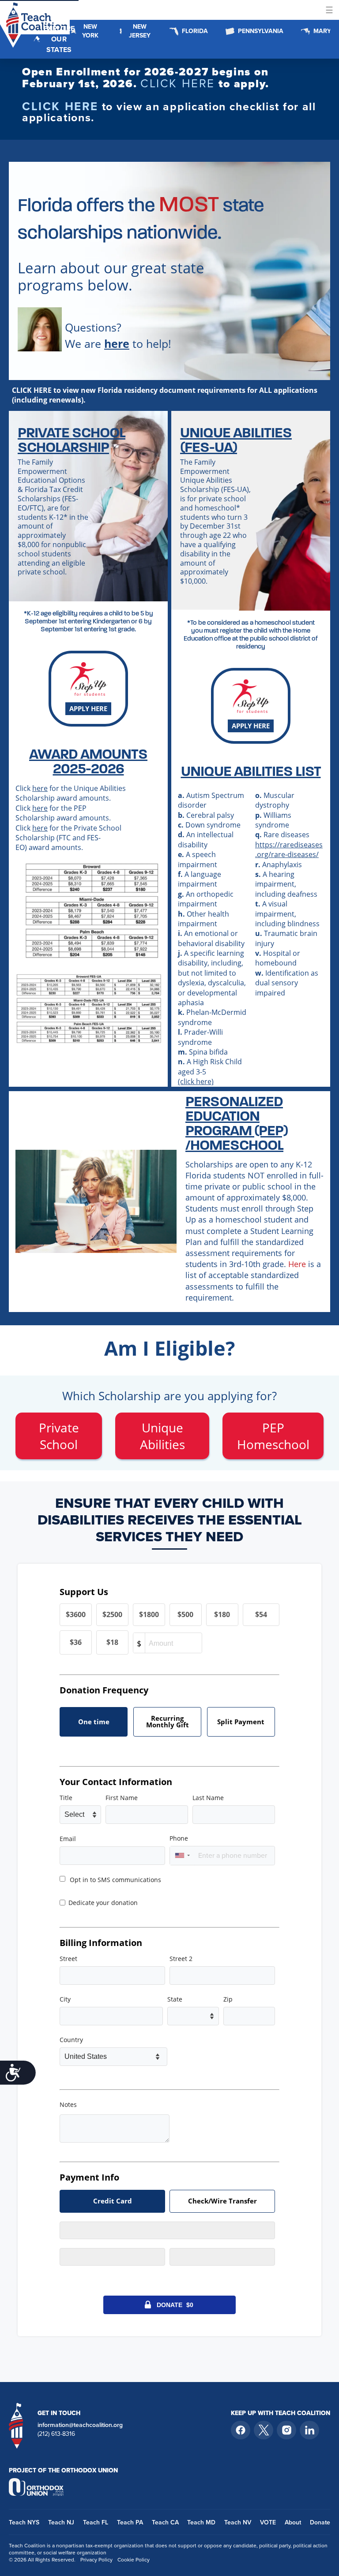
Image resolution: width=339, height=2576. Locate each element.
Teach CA (165, 2522)
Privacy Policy (96, 2560)
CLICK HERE (178, 83)
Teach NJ (61, 2522)
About (293, 2522)
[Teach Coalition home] (16, 2425)
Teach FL (96, 2522)
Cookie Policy (134, 2560)
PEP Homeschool (273, 1436)
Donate (320, 2522)
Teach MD (201, 2522)
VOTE (268, 2522)
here (40, 788)
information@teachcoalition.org (80, 2425)
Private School (59, 1436)
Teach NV (238, 2522)
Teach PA (130, 2522)
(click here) (196, 1081)
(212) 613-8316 (56, 2434)
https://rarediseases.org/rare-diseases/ (289, 850)
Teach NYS (24, 2522)
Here (297, 1264)
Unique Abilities (162, 1436)
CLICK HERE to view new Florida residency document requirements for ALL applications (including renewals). (165, 395)
